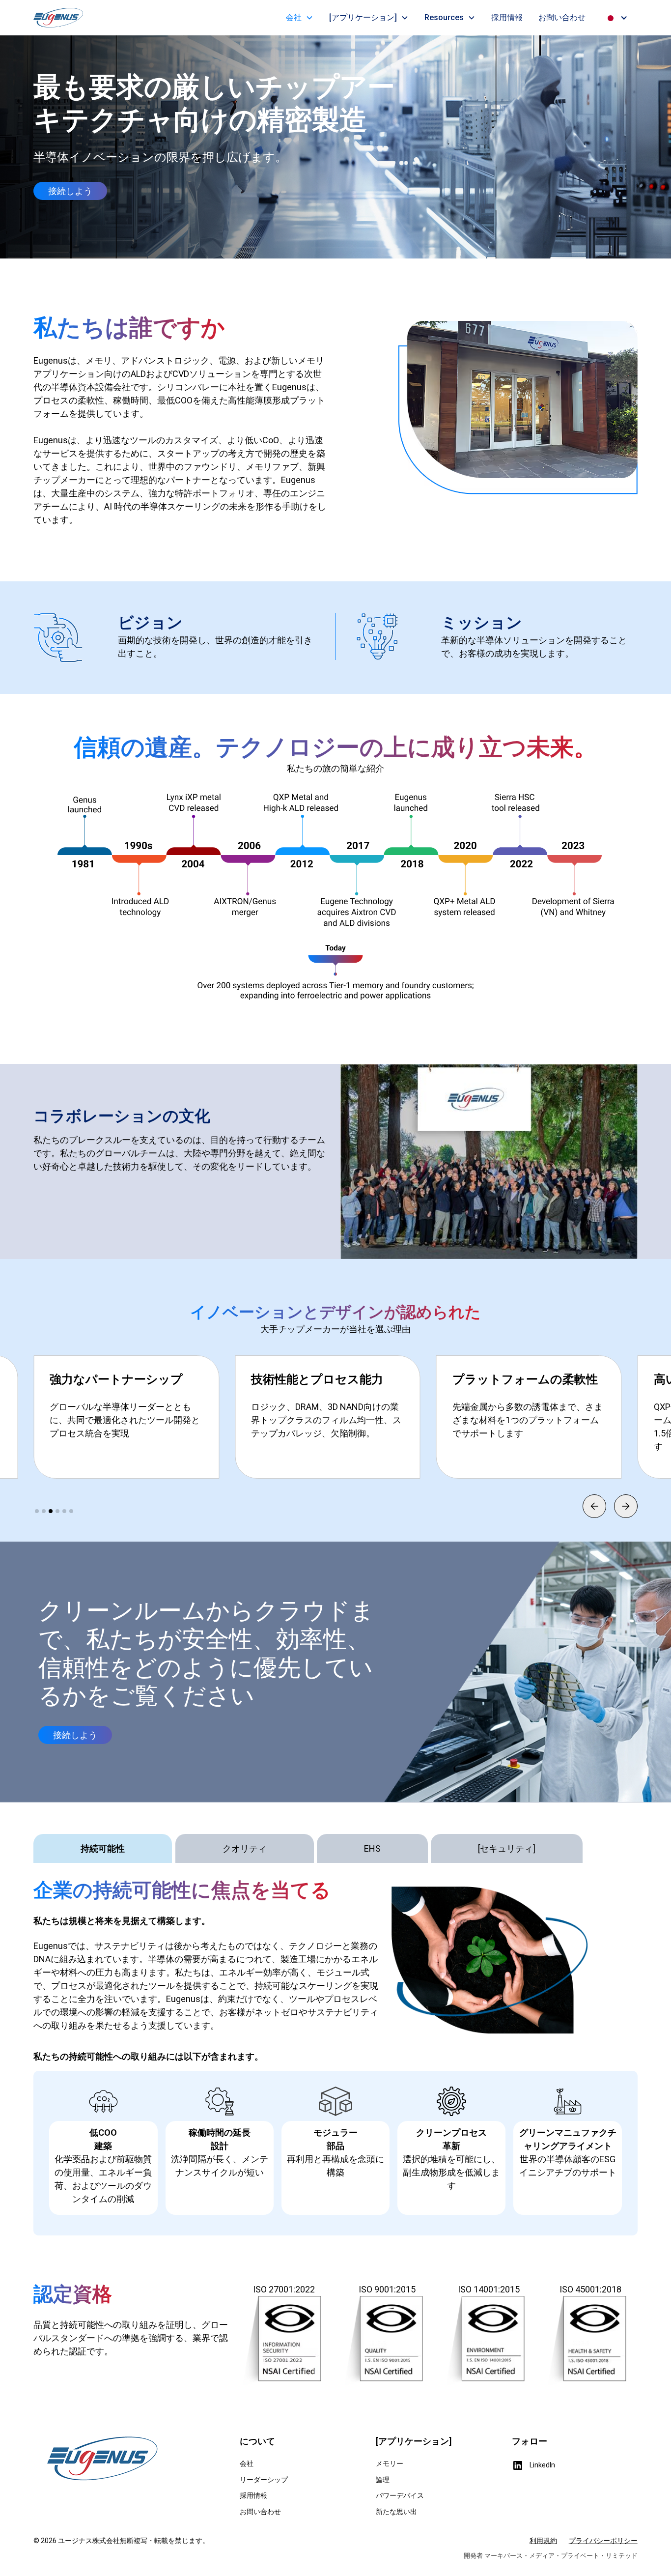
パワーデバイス (400, 2495)
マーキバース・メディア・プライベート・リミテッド (561, 2556)
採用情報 (507, 17)
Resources (444, 17)
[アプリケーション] (363, 17)
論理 (383, 2480)
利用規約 (543, 2541)
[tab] (103, 1848)
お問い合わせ (562, 17)
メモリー (390, 2463)
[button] (300, 18)
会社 (294, 17)
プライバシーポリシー (603, 2541)
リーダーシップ (264, 2480)
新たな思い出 (396, 2512)
